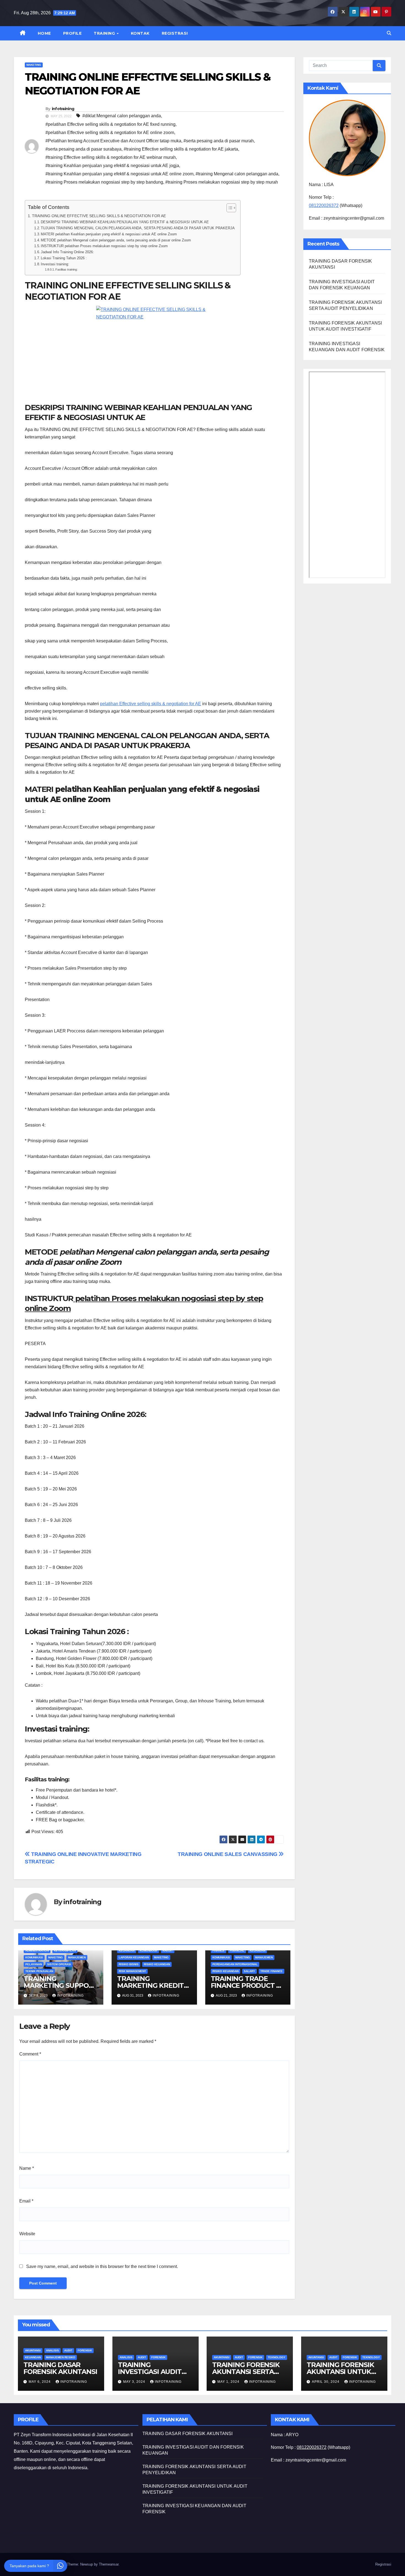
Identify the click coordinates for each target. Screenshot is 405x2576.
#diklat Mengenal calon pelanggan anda (122, 116)
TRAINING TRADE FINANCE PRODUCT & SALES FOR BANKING (246, 1985)
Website (27, 2234)
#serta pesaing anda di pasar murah (219, 141)
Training (105, 33)
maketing (34, 65)
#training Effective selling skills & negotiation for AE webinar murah (111, 157)
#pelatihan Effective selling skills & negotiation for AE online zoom (110, 133)
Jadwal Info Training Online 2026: (67, 252)
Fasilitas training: (67, 269)
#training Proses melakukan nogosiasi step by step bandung (104, 182)
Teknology (277, 2357)
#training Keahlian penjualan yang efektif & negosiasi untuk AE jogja (112, 166)
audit (68, 2350)
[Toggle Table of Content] (229, 208)
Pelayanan (34, 1964)
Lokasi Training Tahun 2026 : (64, 258)
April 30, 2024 (326, 2382)
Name (27, 2168)
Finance (218, 1951)
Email (26, 2201)
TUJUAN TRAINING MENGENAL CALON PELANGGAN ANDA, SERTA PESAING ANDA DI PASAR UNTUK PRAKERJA (138, 228)
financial (237, 1951)
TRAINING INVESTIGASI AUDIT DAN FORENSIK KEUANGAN (150, 2375)
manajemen (77, 1957)
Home (44, 33)
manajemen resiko (61, 2357)
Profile (72, 33)
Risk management (132, 1971)
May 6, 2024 (40, 2382)
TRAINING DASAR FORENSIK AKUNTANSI (60, 2368)
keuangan (127, 1951)
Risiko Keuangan (157, 1964)
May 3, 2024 (135, 2382)
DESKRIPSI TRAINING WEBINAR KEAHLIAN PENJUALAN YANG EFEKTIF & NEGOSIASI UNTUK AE (125, 222)
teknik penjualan (39, 1971)
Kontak (140, 33)
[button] (389, 33)
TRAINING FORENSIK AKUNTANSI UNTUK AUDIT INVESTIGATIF (340, 2372)
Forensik (85, 2350)
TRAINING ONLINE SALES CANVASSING (228, 1854)
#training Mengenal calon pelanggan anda (237, 174)
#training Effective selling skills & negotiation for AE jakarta (181, 149)
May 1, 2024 (229, 2382)
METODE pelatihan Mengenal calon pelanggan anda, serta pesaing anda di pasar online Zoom (116, 240)
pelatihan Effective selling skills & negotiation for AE (151, 704)
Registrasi (175, 33)
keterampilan (65, 1951)
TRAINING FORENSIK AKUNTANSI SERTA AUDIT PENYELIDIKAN (248, 2372)
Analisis (52, 2350)
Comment (30, 2054)
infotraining (63, 109)
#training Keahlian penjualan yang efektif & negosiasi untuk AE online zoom (119, 174)
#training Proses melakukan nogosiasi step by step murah (222, 182)
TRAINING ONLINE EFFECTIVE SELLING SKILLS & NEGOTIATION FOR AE (99, 216)
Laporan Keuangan (134, 1957)
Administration (37, 1951)
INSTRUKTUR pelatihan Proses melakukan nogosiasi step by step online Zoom (104, 246)
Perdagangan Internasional (235, 1964)
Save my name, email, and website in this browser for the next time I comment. (102, 2266)
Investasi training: (55, 264)
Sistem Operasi (59, 1964)
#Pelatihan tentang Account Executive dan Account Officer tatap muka (113, 141)
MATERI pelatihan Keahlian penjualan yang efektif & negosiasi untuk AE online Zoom (109, 234)
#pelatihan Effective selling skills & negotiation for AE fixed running (110, 124)
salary (249, 1971)
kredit (168, 1951)
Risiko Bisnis (129, 1964)
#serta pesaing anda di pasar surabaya (83, 149)
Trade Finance (272, 1971)
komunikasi (34, 1957)
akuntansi (33, 2350)
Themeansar (109, 2564)
